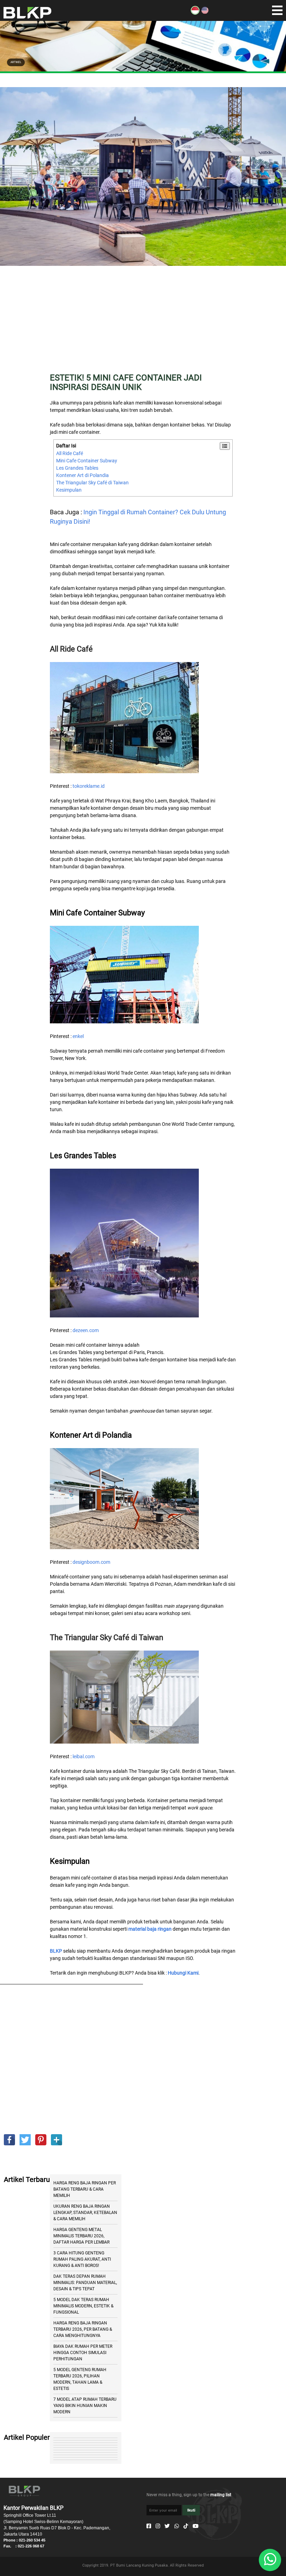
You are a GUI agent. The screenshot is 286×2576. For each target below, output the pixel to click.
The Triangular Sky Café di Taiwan (92, 483)
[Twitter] (167, 2526)
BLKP (56, 1951)
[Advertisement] (143, 324)
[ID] (195, 13)
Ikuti (191, 2510)
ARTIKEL (16, 62)
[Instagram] (158, 2526)
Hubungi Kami (183, 1973)
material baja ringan (150, 1929)
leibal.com (84, 1756)
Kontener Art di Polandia (82, 475)
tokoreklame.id (89, 786)
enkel (78, 1036)
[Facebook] (149, 2526)
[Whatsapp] (177, 2526)
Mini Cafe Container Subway (87, 461)
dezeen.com (86, 1330)
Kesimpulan (69, 490)
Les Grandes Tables (77, 468)
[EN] (205, 13)
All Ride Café (70, 453)
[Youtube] (195, 2526)
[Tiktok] (186, 2526)
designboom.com (91, 1562)
